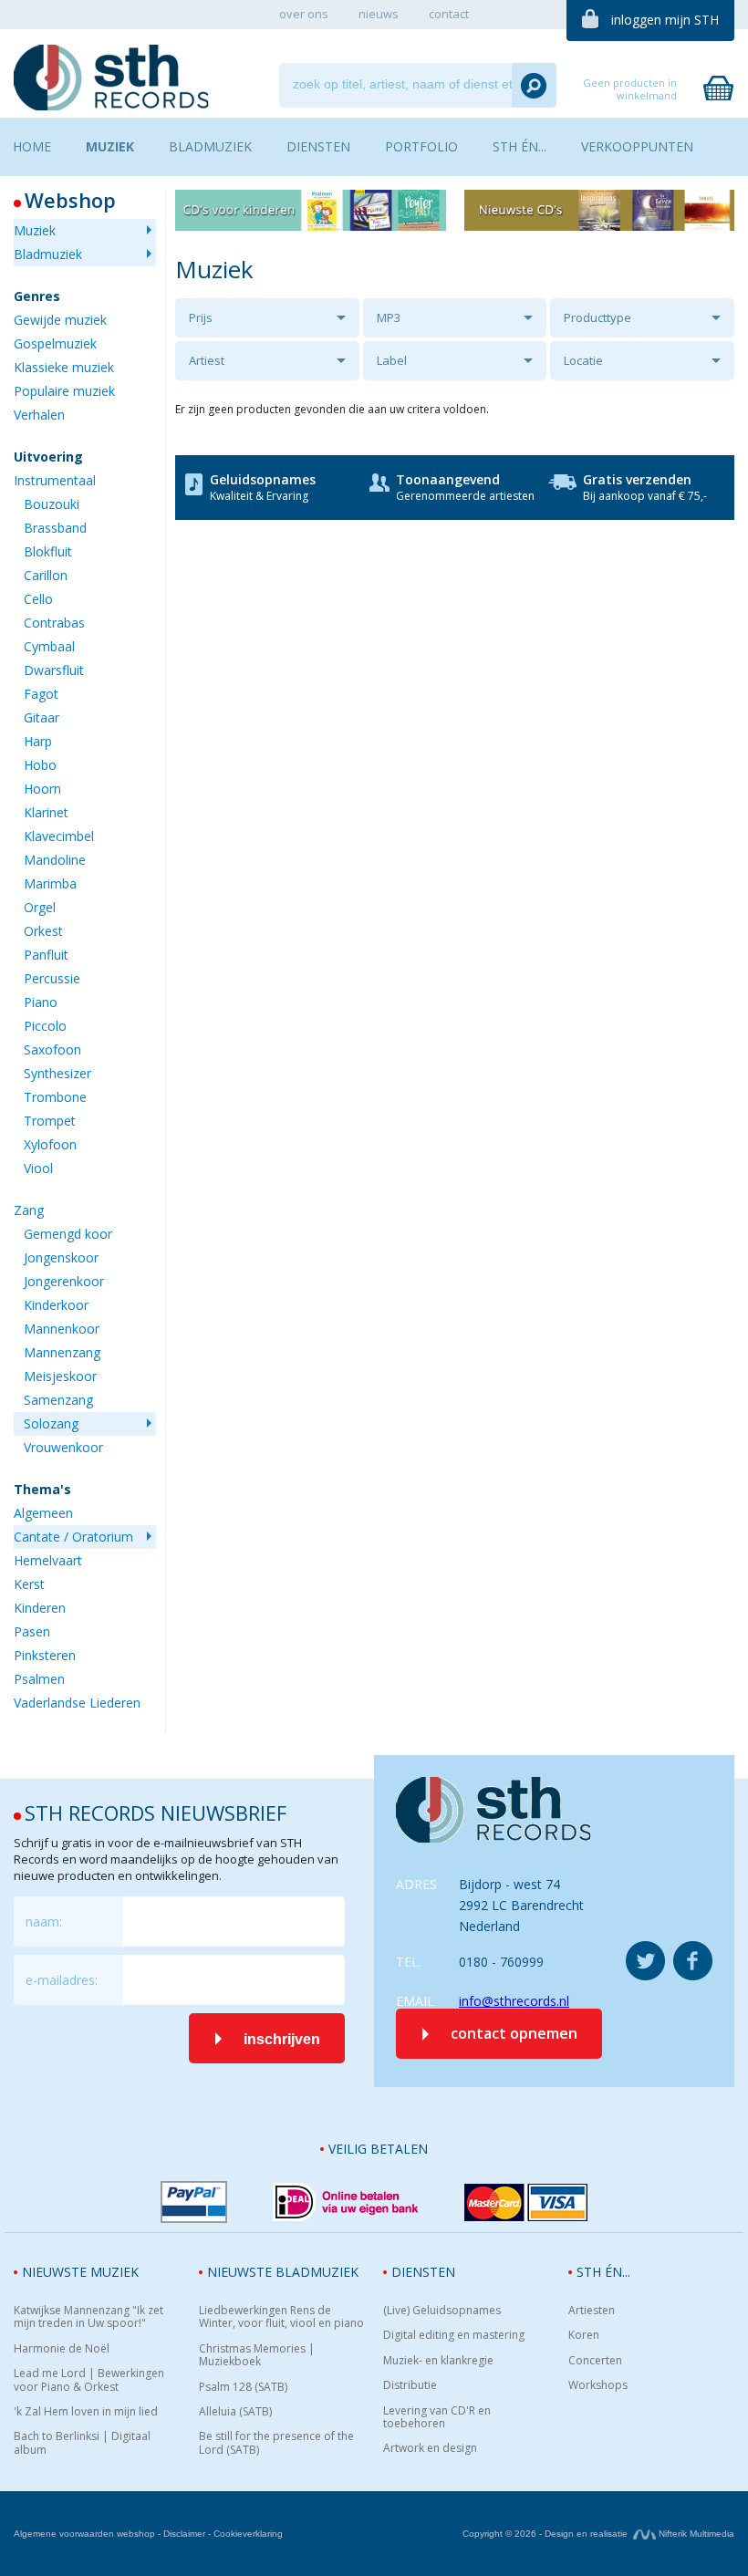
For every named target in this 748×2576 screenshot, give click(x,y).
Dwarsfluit (54, 670)
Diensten (423, 2272)
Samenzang (58, 1400)
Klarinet (46, 812)
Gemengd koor (68, 1234)
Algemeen (43, 1513)
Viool (38, 1168)
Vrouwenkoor (63, 1447)
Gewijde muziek (60, 320)
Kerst (29, 1584)
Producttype (597, 317)
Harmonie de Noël (62, 2349)
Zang (29, 1210)
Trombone (55, 1097)
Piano (41, 1002)
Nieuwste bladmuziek (283, 2272)
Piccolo (45, 1026)
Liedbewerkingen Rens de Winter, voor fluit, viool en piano (281, 2317)
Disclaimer (184, 2534)
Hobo (40, 765)
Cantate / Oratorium (73, 1537)
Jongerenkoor (64, 1281)
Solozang (51, 1423)
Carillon (46, 575)
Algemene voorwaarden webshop (84, 2534)
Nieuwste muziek (80, 2272)
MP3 (389, 317)
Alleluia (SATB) (235, 2412)
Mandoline (55, 860)
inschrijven (282, 2039)
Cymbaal (49, 646)
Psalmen (39, 1679)
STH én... (603, 2272)
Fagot (41, 694)
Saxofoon (52, 1049)
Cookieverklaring (248, 2534)
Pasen (32, 1631)
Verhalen (39, 415)
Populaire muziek (64, 391)
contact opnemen (514, 2033)
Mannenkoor (62, 1329)
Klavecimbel (59, 836)
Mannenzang (62, 1352)
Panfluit (46, 955)
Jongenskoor (61, 1257)
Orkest (43, 931)
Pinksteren (45, 1655)
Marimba (50, 883)
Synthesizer (57, 1073)
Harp (38, 741)
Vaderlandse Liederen (77, 1703)
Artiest (207, 360)
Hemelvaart (48, 1560)
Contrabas (54, 623)
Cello (38, 599)
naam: (44, 1922)
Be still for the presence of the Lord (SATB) (276, 2443)
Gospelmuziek (55, 343)
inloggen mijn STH (665, 20)
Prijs (201, 317)
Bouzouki (52, 504)
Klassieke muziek (64, 367)
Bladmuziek (48, 254)
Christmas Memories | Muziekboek (257, 2356)
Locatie (583, 360)
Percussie (52, 978)
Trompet (50, 1121)
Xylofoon (50, 1144)
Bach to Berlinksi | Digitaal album (82, 2443)
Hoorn (42, 789)
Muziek (35, 230)
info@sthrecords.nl (514, 2001)
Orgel (40, 907)
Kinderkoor (56, 1305)
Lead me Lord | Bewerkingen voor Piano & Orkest (89, 2380)
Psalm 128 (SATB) (243, 2387)
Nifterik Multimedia (695, 2534)
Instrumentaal (55, 480)
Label (392, 360)
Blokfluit (48, 551)
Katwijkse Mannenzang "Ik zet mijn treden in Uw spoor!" (88, 2317)
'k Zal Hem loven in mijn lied (86, 2412)
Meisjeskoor (60, 1376)
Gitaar (42, 717)
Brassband (55, 528)
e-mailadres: (62, 1980)
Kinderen (40, 1608)
